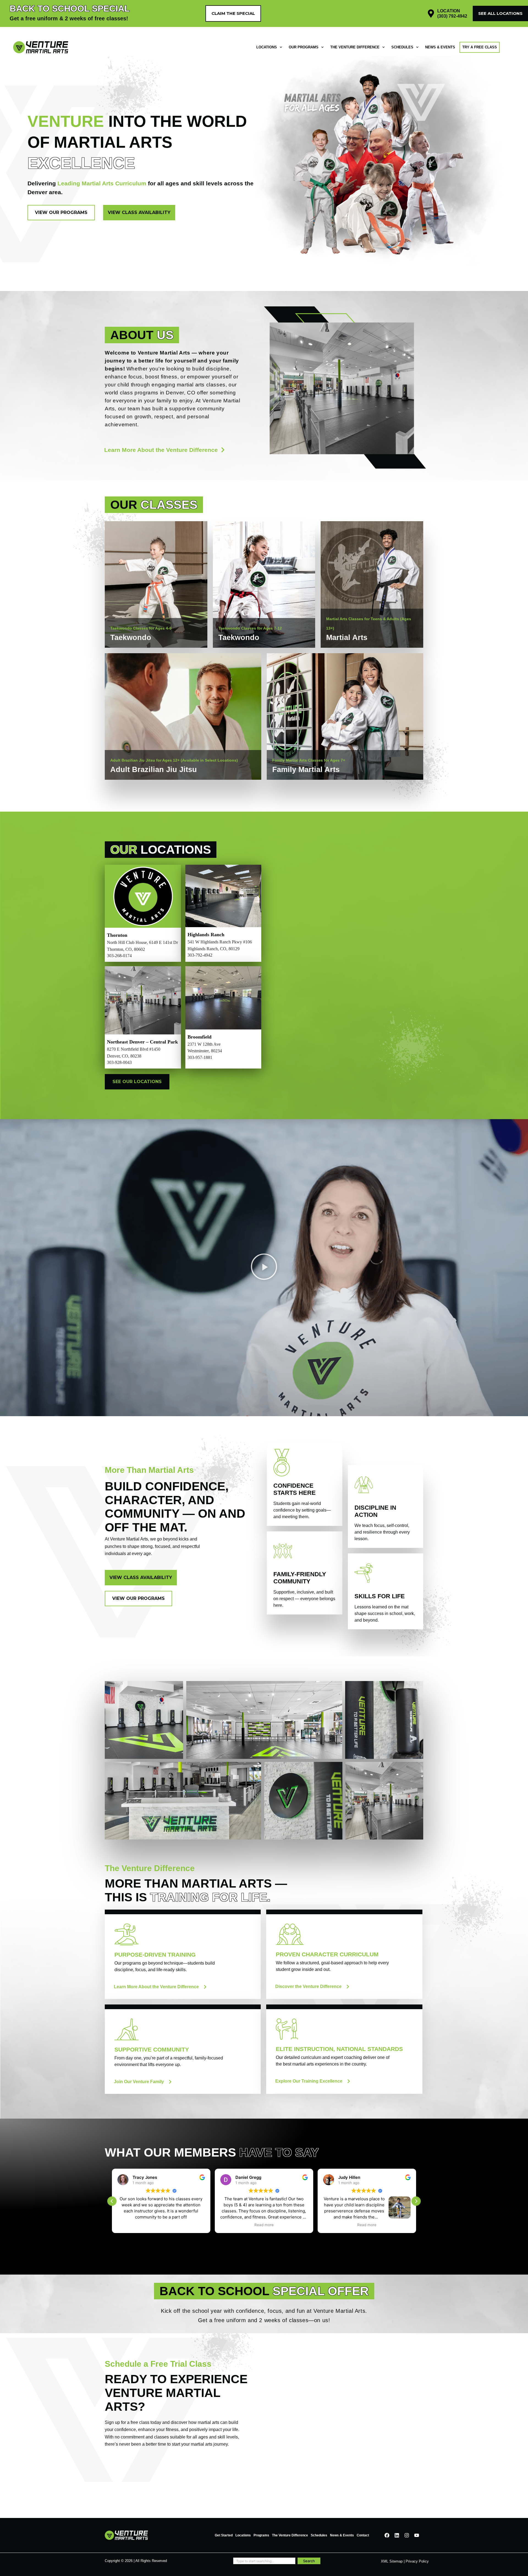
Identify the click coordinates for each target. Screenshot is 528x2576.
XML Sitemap (392, 2561)
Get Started (224, 2535)
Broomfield (200, 1037)
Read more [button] (161, 2225)
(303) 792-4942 (452, 16)
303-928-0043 (119, 1062)
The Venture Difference (355, 47)
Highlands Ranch (206, 935)
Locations (267, 47)
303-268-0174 (119, 956)
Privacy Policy (417, 2561)
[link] (156, 633)
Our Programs (304, 47)
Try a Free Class (480, 47)
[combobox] (264, 2561)
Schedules (402, 47)
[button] (264, 1268)
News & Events (440, 47)
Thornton (117, 935)
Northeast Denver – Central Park (142, 1042)
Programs (261, 2535)
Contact (363, 2535)
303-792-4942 (200, 955)
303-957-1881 (200, 1057)
